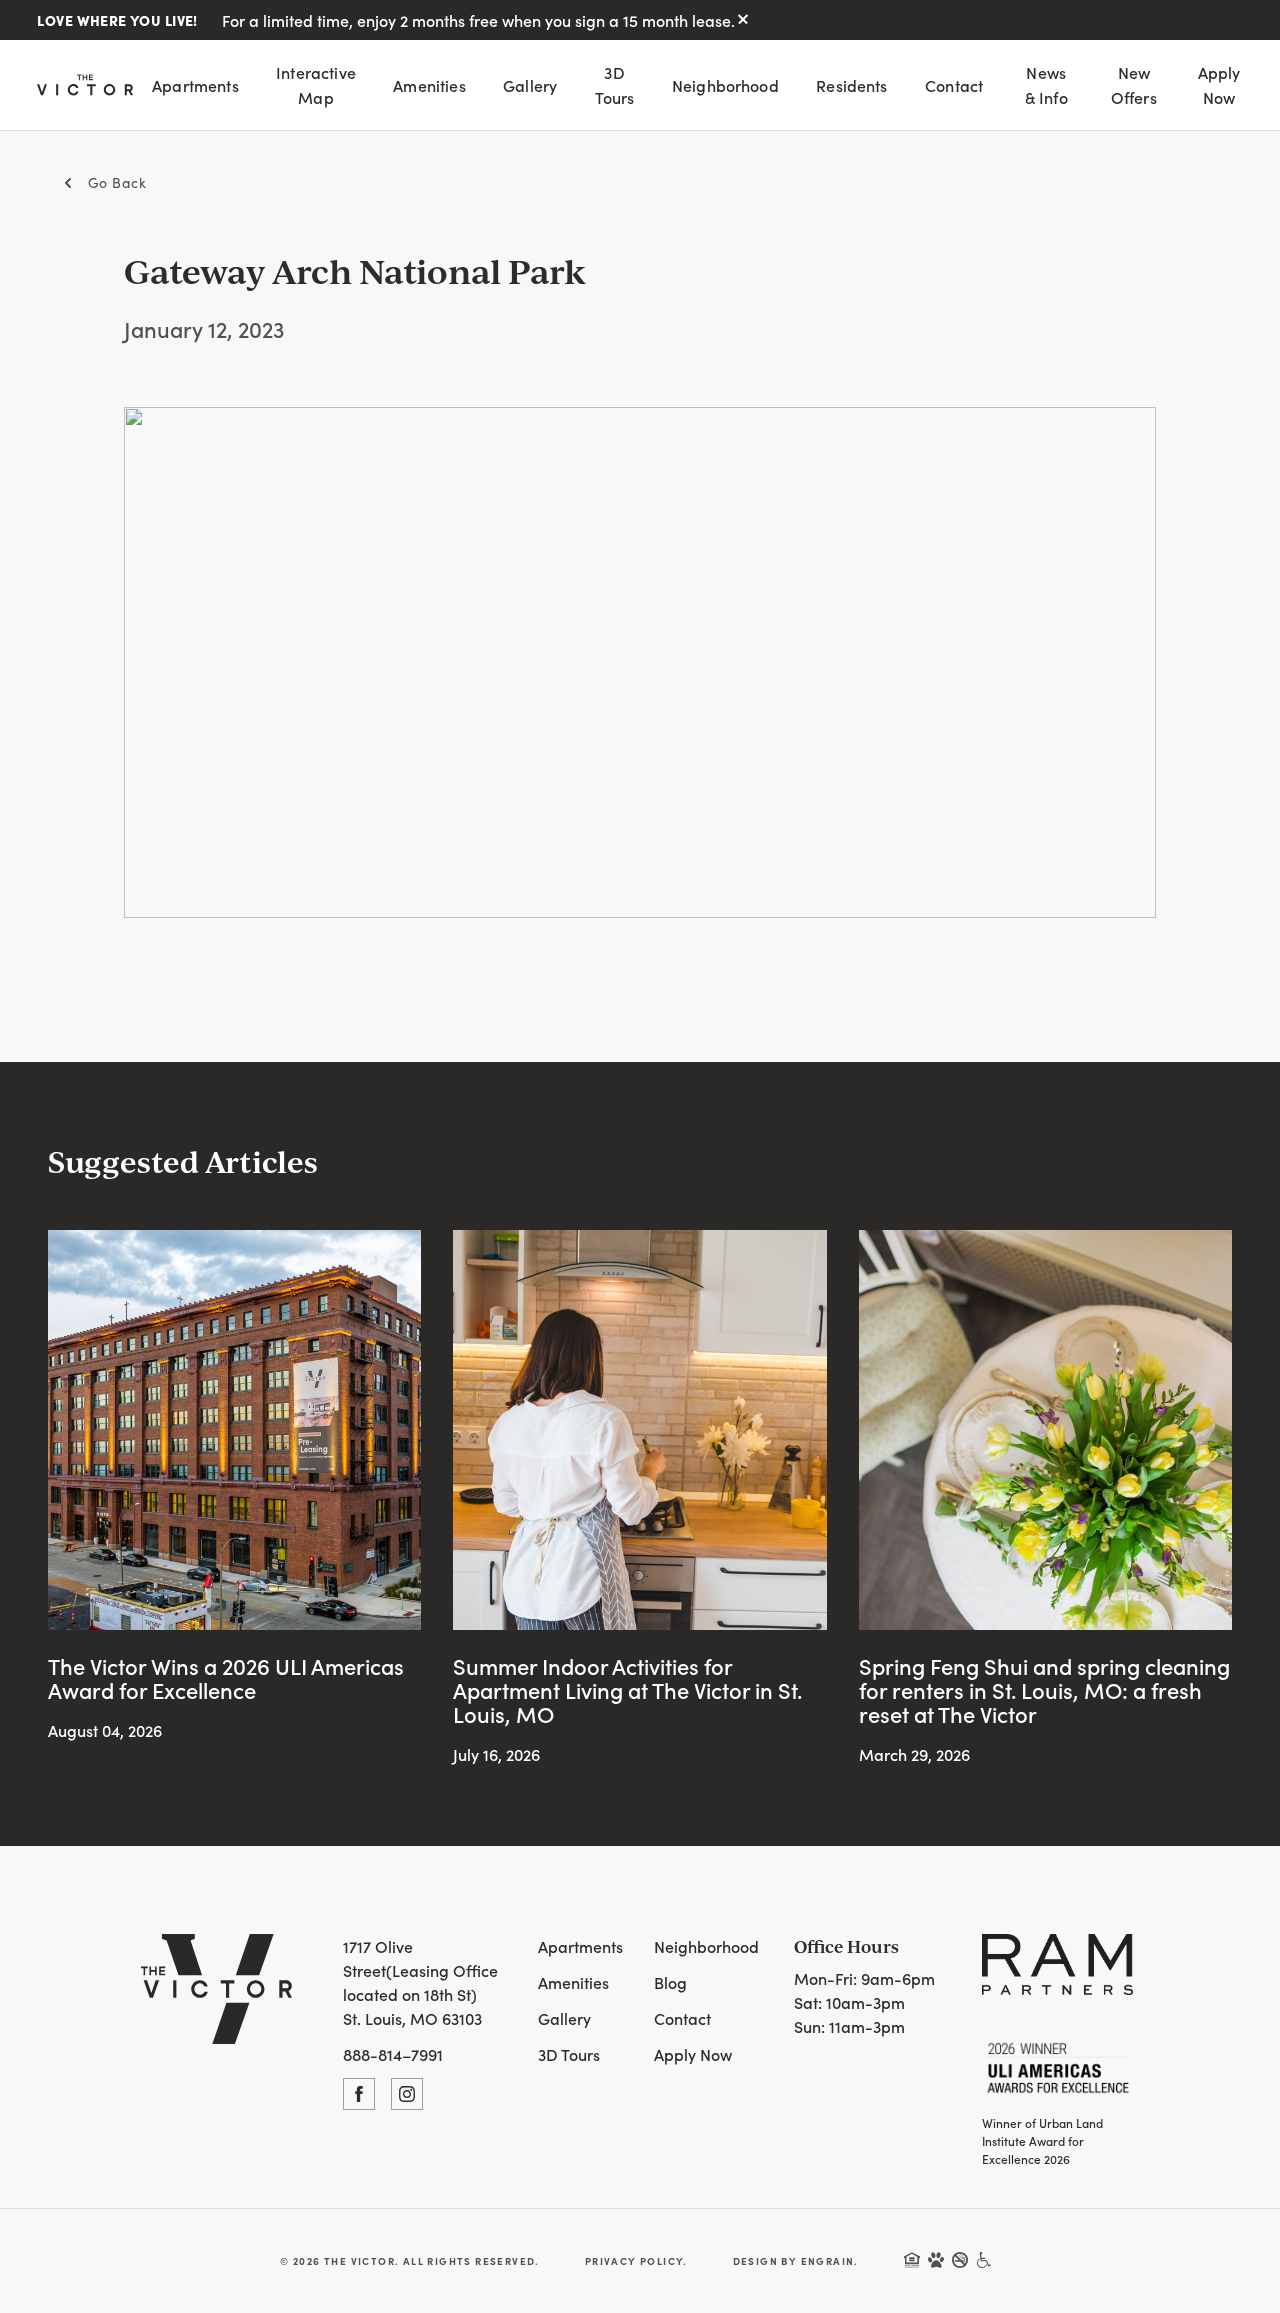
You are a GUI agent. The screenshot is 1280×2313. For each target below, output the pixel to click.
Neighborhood (725, 85)
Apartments (195, 85)
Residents (851, 85)
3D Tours (615, 84)
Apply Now (1219, 84)
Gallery (530, 85)
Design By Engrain (794, 2261)
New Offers (1134, 84)
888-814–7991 (393, 2054)
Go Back (117, 182)
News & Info (1046, 84)
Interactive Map (316, 84)
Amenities (429, 85)
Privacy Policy (634, 2261)
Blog (670, 1982)
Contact (954, 85)
